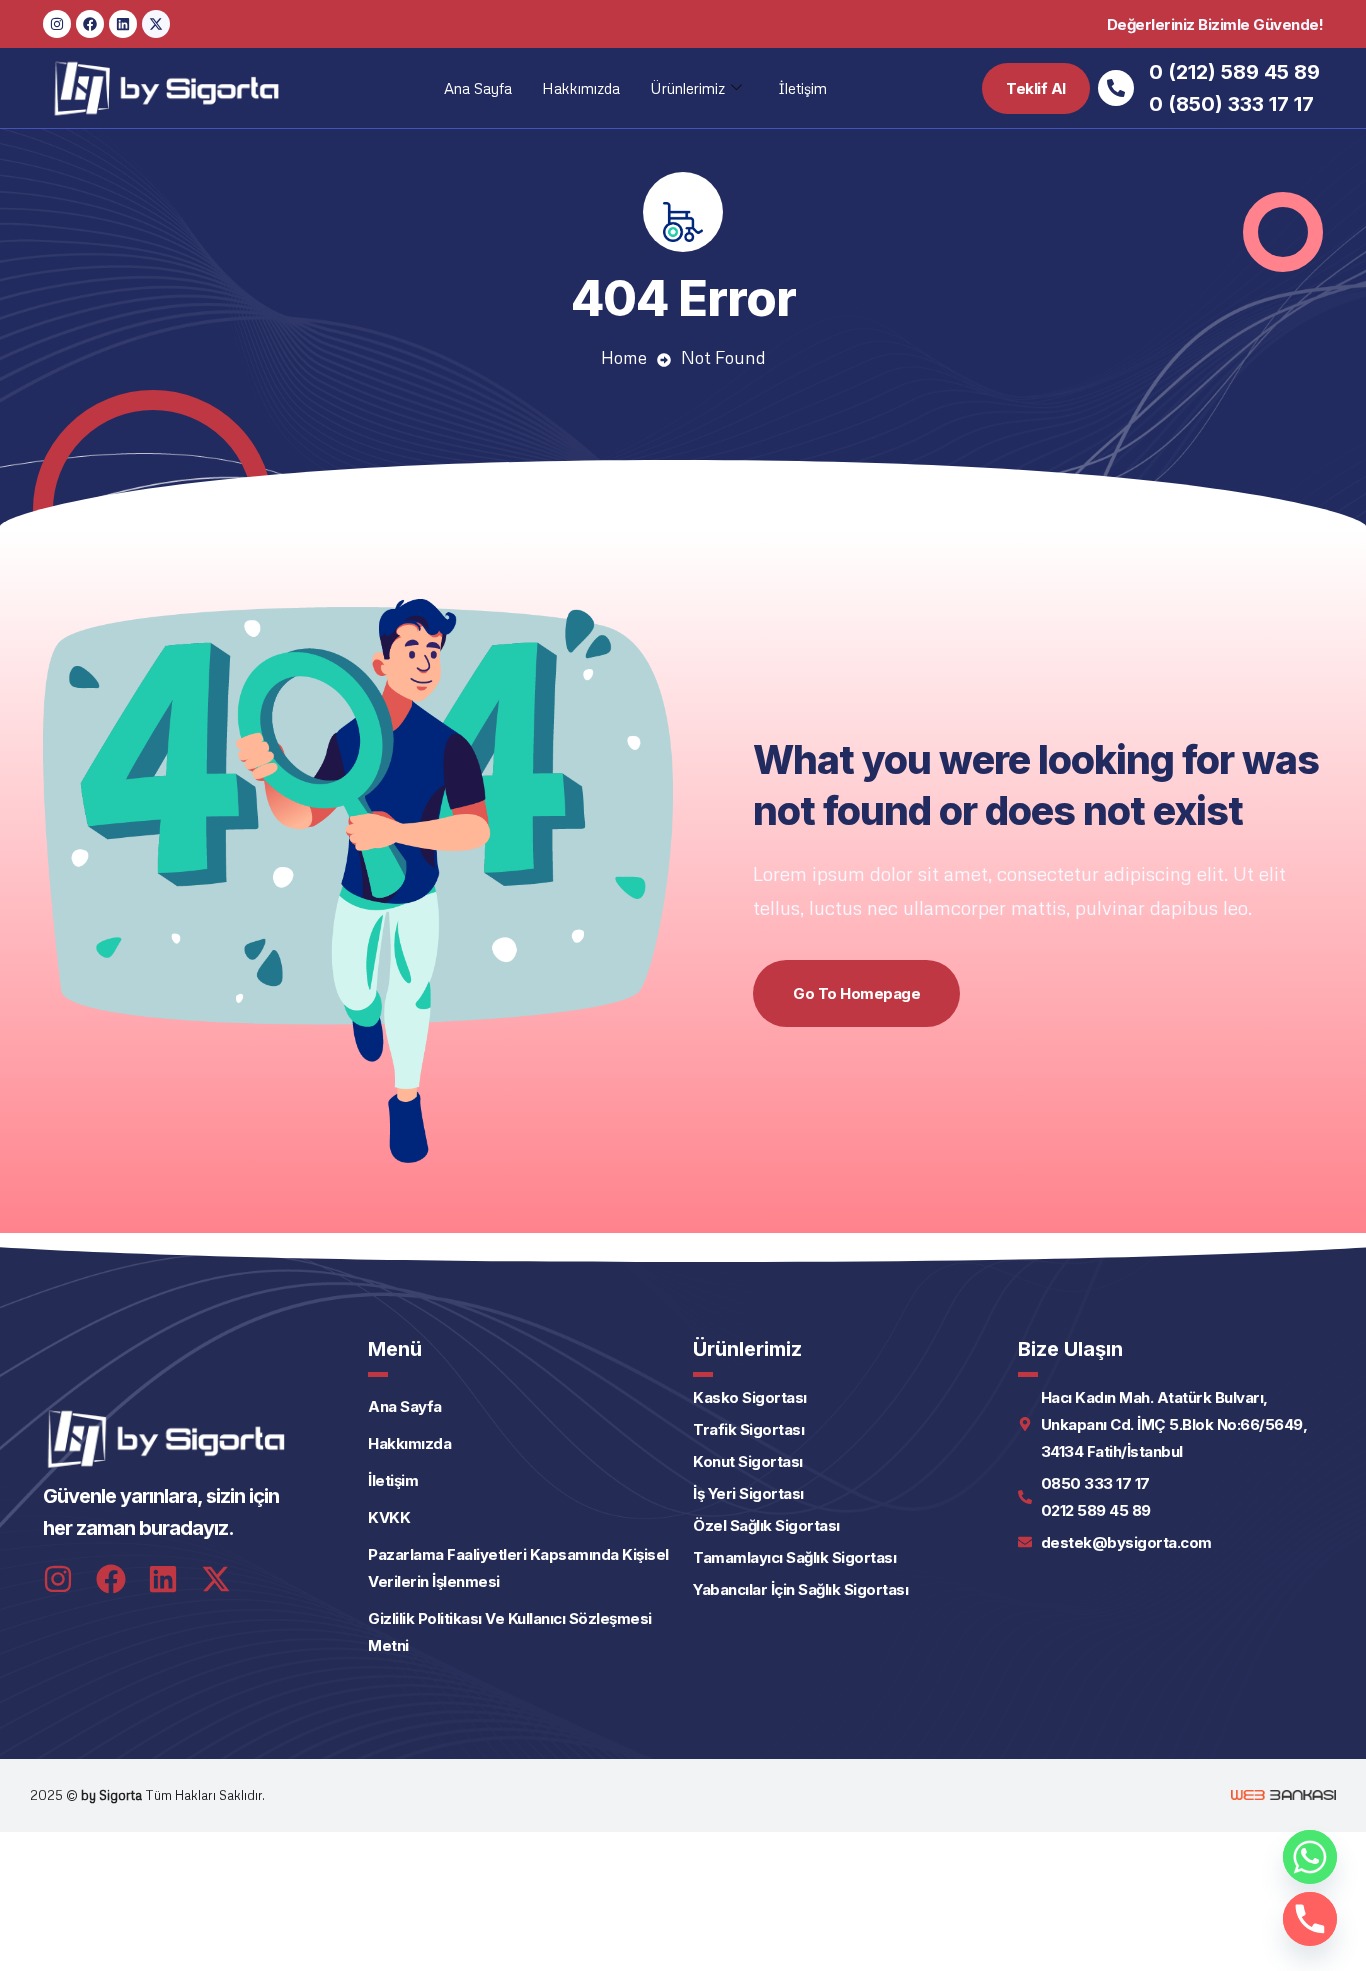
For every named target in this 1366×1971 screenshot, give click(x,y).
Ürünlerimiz (687, 88)
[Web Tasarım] (1283, 1795)
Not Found (723, 357)
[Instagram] (57, 24)
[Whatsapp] (1310, 1857)
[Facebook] (90, 24)
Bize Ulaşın (1070, 1349)
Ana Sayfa (478, 88)
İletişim (802, 88)
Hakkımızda (581, 88)
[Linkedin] (123, 24)
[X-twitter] (156, 24)
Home (624, 357)
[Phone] (1310, 1919)
